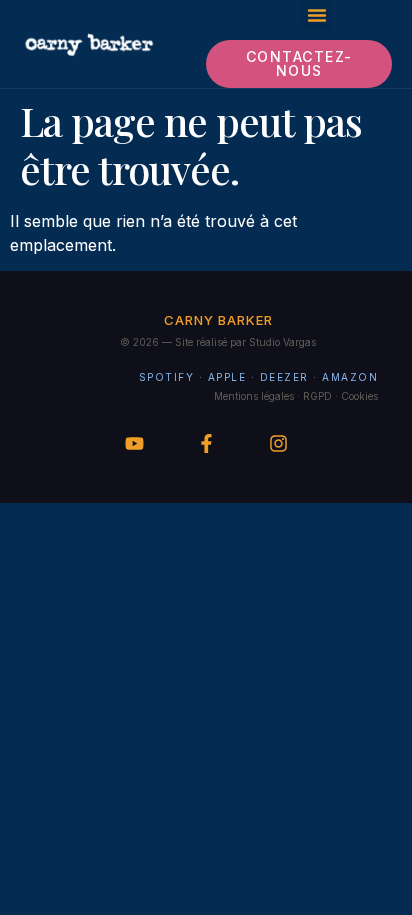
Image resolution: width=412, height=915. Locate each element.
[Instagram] (278, 443)
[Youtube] (134, 443)
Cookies (359, 396)
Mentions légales (254, 396)
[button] (317, 15)
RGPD (317, 396)
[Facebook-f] (206, 443)
